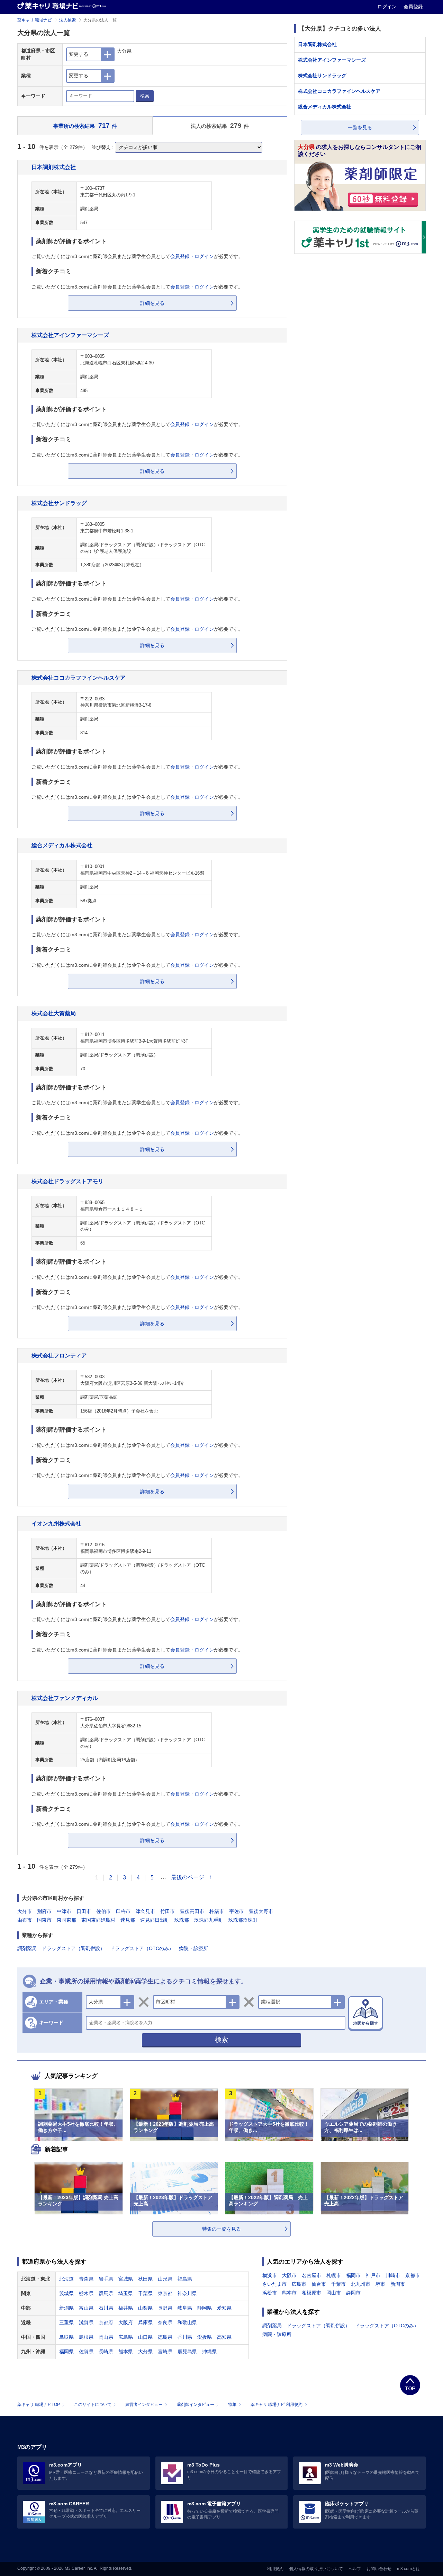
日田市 (84, 1911)
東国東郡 (66, 1920)
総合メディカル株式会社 (62, 845)
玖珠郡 (182, 1920)
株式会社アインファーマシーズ (70, 335)
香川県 (185, 2337)
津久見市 (145, 1911)
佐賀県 (86, 2352)
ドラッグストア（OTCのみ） (142, 1948)
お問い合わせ (379, 2569)
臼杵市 (123, 1911)
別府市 (44, 1911)
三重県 (66, 2322)
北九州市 (361, 2284)
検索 (145, 96)
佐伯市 (103, 1911)
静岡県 (205, 2308)
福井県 (126, 2308)
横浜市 (270, 2275)
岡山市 (334, 2293)
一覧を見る (360, 127)
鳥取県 (66, 2337)
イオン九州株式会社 (56, 1523)
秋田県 (145, 2279)
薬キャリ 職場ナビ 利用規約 (277, 2405)
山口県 (145, 2337)
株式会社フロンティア (59, 1355)
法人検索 (67, 20)
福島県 (185, 2279)
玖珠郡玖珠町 (243, 1920)
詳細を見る (152, 303)
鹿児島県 (187, 2352)
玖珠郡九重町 (209, 1920)
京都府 (106, 2322)
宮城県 (126, 2279)
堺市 (380, 2284)
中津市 (64, 1911)
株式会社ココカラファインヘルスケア (79, 678)
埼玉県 (126, 2293)
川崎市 (393, 2275)
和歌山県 (187, 2322)
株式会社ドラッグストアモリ (67, 1181)
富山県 (86, 2308)
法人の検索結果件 (220, 126)
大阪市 (289, 2275)
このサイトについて (93, 2405)
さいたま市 (274, 2284)
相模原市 (311, 2293)
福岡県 (66, 2352)
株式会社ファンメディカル (65, 1698)
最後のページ (188, 1877)
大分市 (25, 1911)
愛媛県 (205, 2337)
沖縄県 (209, 2352)
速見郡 (128, 1920)
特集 (232, 2405)
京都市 (413, 2275)
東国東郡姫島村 (98, 1920)
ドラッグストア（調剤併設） (73, 1948)
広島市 (299, 2284)
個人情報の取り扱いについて (316, 2569)
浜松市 (270, 2293)
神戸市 (373, 2275)
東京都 (165, 2293)
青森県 (86, 2279)
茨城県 (66, 2293)
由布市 (25, 1920)
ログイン (388, 7)
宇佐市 (236, 1911)
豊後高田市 (192, 1911)
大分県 (145, 2352)
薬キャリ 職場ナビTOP (39, 2405)
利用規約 (275, 2569)
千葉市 (338, 2284)
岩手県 (106, 2279)
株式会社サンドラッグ (59, 503)
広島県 (126, 2337)
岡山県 (106, 2337)
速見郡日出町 (155, 1920)
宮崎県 (165, 2352)
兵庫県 (145, 2322)
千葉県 (145, 2293)
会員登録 (413, 7)
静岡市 (353, 2293)
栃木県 (86, 2293)
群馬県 (106, 2293)
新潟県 (66, 2308)
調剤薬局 (27, 1948)
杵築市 (217, 1911)
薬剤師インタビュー (196, 2405)
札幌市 (334, 2275)
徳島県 (165, 2337)
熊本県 (126, 2352)
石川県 (106, 2308)
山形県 (165, 2279)
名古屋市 (311, 2275)
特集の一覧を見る (221, 2229)
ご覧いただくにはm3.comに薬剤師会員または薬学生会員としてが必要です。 (137, 256)
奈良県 (165, 2322)
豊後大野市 (261, 1911)
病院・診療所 (193, 1948)
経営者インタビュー (144, 2405)
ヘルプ (355, 2569)
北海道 (66, 2279)
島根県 (86, 2337)
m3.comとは (409, 2569)
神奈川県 (187, 2293)
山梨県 (145, 2308)
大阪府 (126, 2322)
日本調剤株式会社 (54, 167)
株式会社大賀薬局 (54, 1013)
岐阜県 (185, 2308)
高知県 (224, 2337)
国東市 (44, 1920)
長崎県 (106, 2352)
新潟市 (398, 2284)
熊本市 (289, 2293)
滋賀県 (86, 2322)
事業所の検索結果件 (85, 126)
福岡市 (353, 2275)
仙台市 (319, 2284)
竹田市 (168, 1911)
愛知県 (224, 2308)
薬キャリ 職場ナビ (34, 20)
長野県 (165, 2308)
